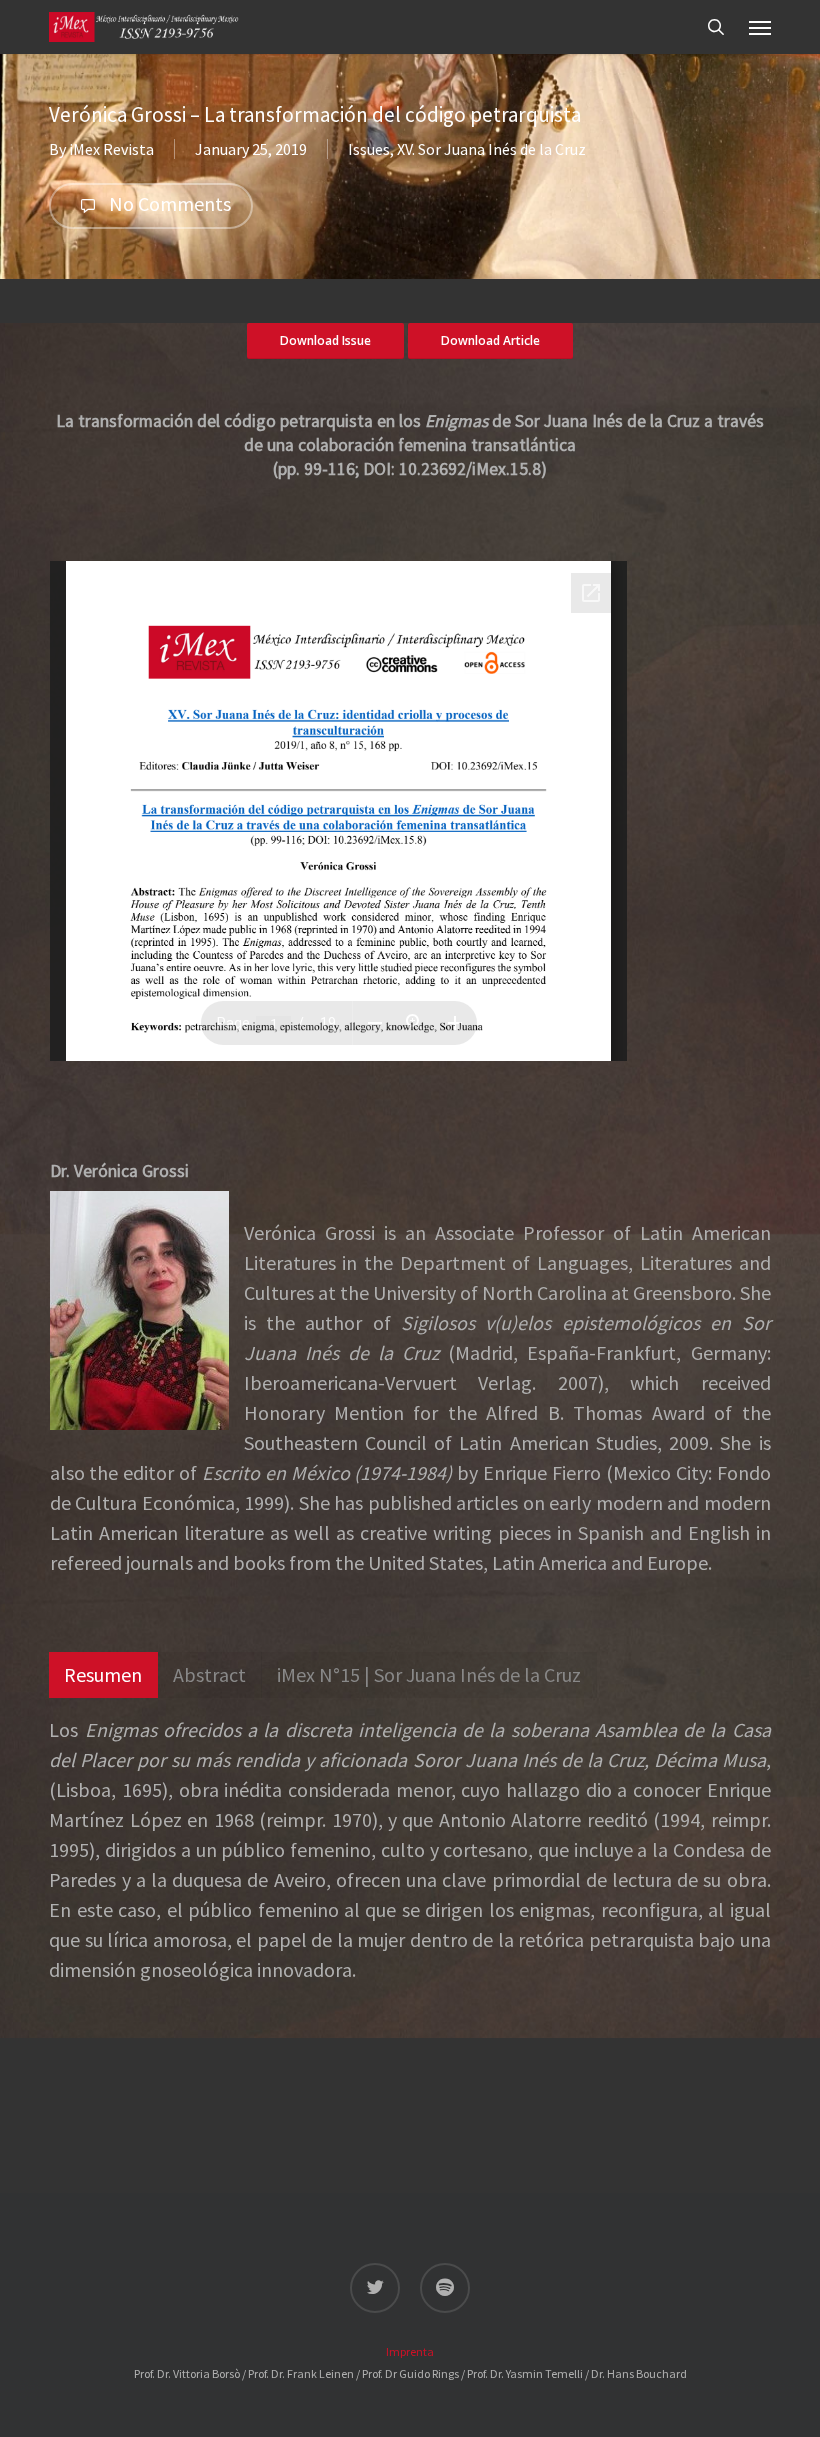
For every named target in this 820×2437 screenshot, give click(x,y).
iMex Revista (111, 149)
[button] (760, 27)
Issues (369, 149)
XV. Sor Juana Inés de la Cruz (491, 149)
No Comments (168, 203)
